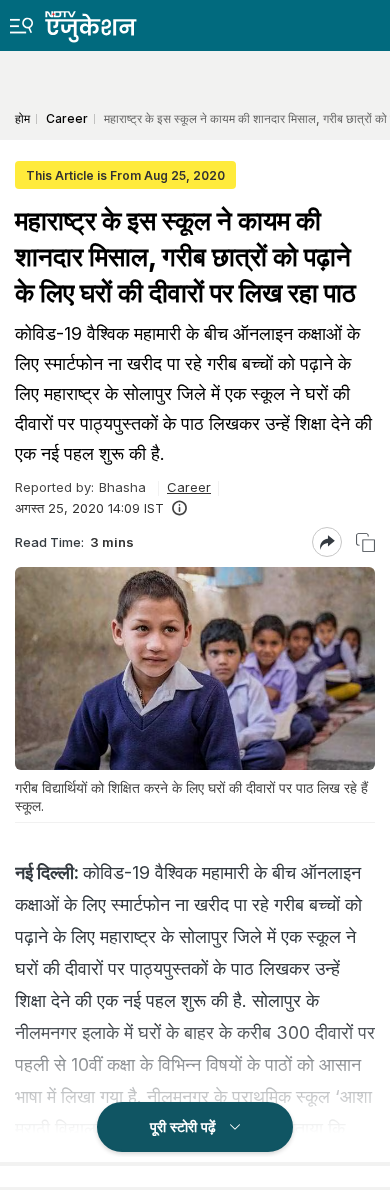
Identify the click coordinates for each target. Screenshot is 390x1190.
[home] (105, 21)
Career (189, 487)
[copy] (365, 542)
